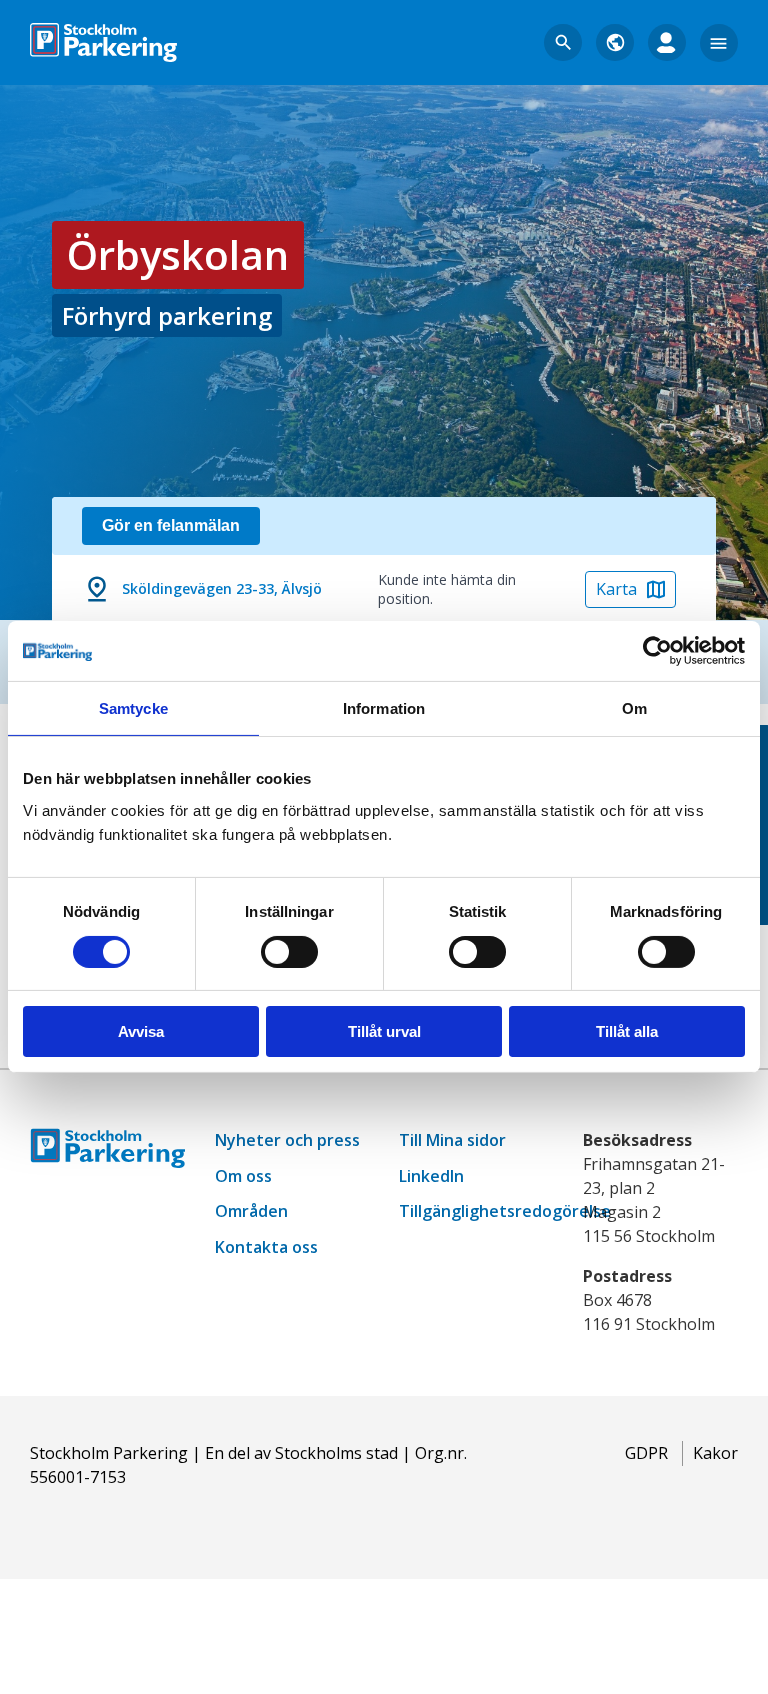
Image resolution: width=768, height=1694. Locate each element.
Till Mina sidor (452, 1140)
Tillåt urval (384, 1031)
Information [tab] (384, 708)
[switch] (289, 952)
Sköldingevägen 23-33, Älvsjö (222, 588)
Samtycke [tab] (133, 708)
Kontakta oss (266, 1247)
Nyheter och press (287, 1140)
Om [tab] (634, 708)
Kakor (715, 1453)
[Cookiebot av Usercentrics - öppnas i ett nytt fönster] (657, 651)
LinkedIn (431, 1176)
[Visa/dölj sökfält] (563, 43)
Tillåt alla (627, 1031)
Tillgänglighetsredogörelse (505, 1211)
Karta (616, 589)
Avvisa (141, 1031)
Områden (251, 1211)
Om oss (243, 1176)
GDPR (646, 1453)
